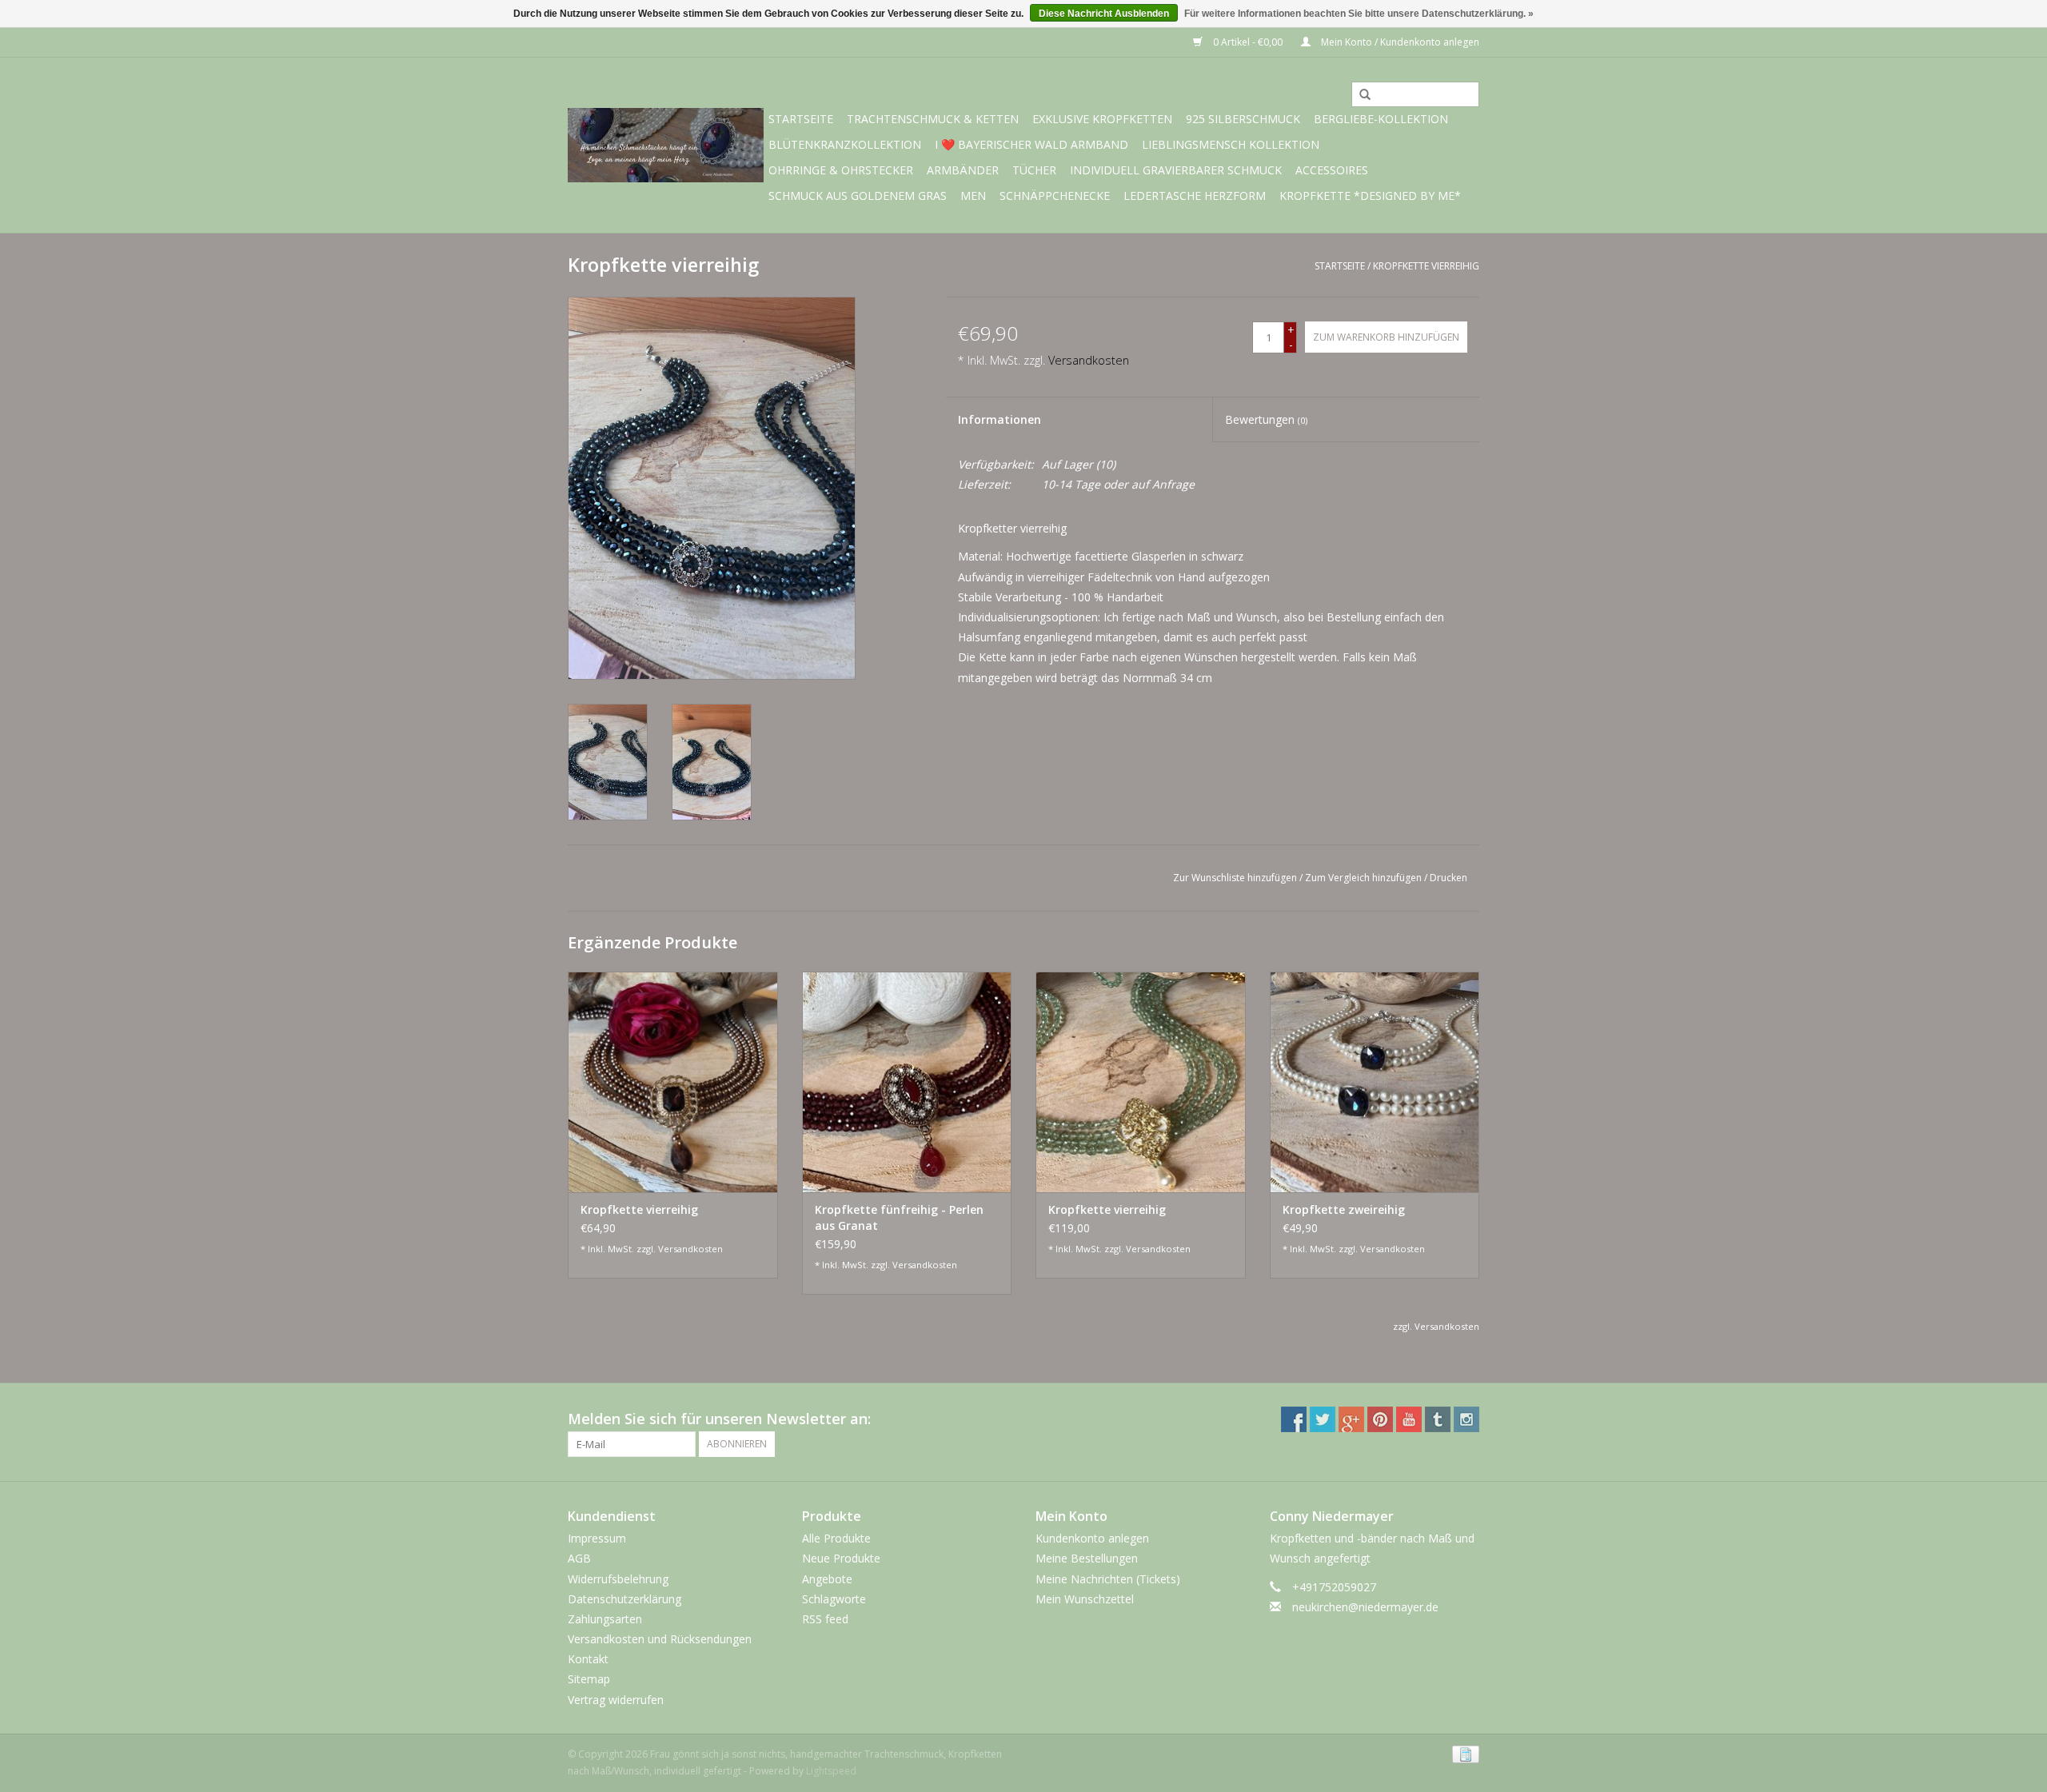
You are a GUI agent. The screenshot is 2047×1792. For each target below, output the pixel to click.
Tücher (1034, 170)
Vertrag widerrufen (616, 1700)
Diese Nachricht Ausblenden (1104, 14)
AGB (579, 1558)
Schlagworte (834, 1599)
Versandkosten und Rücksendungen (660, 1639)
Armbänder (963, 170)
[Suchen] (1359, 95)
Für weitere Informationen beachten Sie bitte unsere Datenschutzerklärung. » (1359, 14)
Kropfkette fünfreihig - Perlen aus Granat (899, 1217)
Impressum (597, 1538)
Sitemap (589, 1679)
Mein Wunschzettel (1085, 1599)
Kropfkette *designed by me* (1370, 196)
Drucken (1448, 878)
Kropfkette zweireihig (1344, 1209)
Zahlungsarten (605, 1619)
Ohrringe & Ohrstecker (841, 170)
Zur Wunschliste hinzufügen (1235, 878)
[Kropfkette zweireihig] (1375, 1082)
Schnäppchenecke (1055, 196)
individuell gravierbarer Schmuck (1176, 170)
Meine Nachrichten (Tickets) (1108, 1579)
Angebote (827, 1579)
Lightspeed (831, 1771)
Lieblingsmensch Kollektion (1231, 144)
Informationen (1000, 419)
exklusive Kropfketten (1102, 119)
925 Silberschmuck (1243, 119)
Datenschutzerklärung (624, 1599)
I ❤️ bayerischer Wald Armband (1031, 144)
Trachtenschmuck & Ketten (933, 119)
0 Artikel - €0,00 (1248, 42)
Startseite (801, 119)
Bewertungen (1266, 419)
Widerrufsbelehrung (618, 1579)
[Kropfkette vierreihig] (673, 1082)
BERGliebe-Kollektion (1381, 119)
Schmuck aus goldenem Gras (858, 196)
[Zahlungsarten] (1463, 1753)
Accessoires (1332, 170)
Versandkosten (1089, 360)
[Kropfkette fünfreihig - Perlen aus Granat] (907, 1082)
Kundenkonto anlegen (1092, 1538)
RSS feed (825, 1619)
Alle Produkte (836, 1538)
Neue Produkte (841, 1558)
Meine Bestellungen (1087, 1558)
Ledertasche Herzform (1195, 196)
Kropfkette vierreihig (1426, 266)
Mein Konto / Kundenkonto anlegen (1399, 42)
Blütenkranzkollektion (845, 144)
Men (973, 196)
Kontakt (588, 1659)
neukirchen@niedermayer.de (1365, 1607)
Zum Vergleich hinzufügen (1365, 878)
